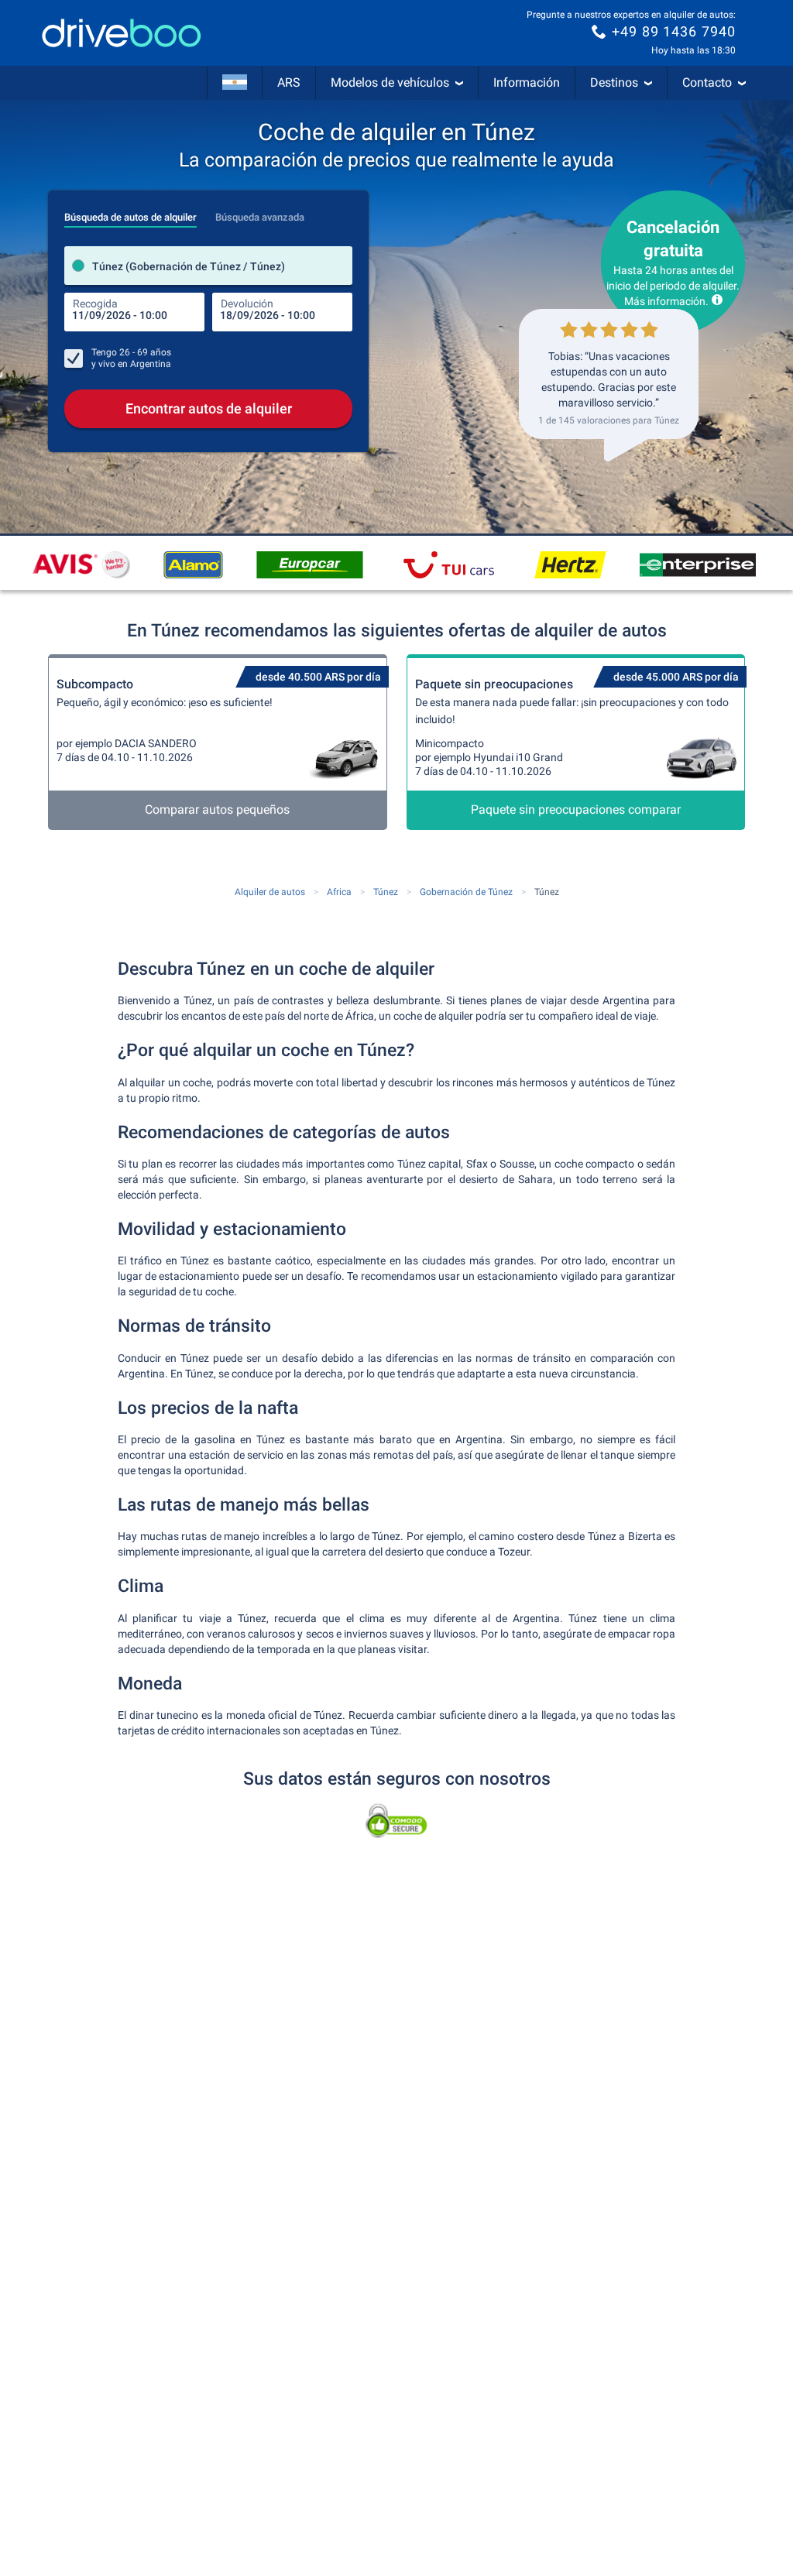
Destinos (614, 82)
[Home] (122, 33)
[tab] (130, 213)
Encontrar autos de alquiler (209, 408)
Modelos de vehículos (390, 82)
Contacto (707, 82)
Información (527, 82)
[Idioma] (235, 83)
